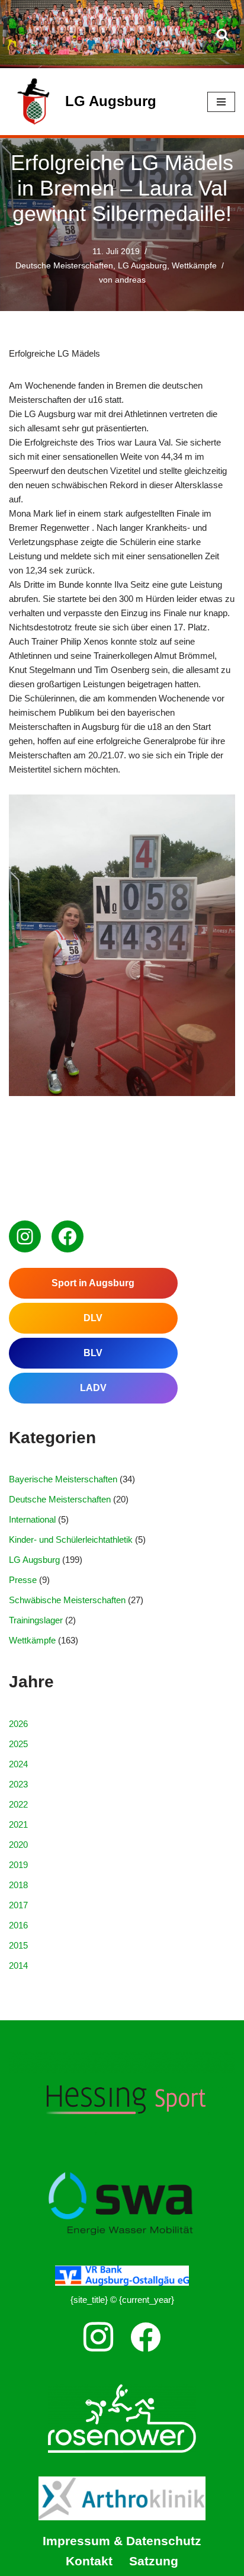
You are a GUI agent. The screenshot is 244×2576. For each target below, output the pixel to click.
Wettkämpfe (194, 266)
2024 (18, 1764)
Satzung (154, 2561)
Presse (23, 1580)
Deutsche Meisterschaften (64, 266)
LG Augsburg (142, 266)
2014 (18, 1965)
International (32, 1519)
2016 (18, 1925)
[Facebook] (68, 1236)
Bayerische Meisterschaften (63, 1479)
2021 (18, 1824)
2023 (18, 1784)
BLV (93, 1353)
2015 (18, 1945)
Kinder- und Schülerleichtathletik (71, 1539)
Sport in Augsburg (93, 1283)
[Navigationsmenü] (221, 102)
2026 (18, 1724)
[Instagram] (25, 1236)
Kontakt (89, 2561)
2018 (18, 1885)
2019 (18, 1865)
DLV (93, 1318)
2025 (18, 1744)
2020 (18, 1845)
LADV (93, 1388)
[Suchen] (223, 34)
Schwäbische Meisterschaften (67, 1600)
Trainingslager (36, 1620)
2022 (18, 1804)
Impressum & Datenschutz (122, 2541)
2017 (18, 1905)
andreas (130, 280)
